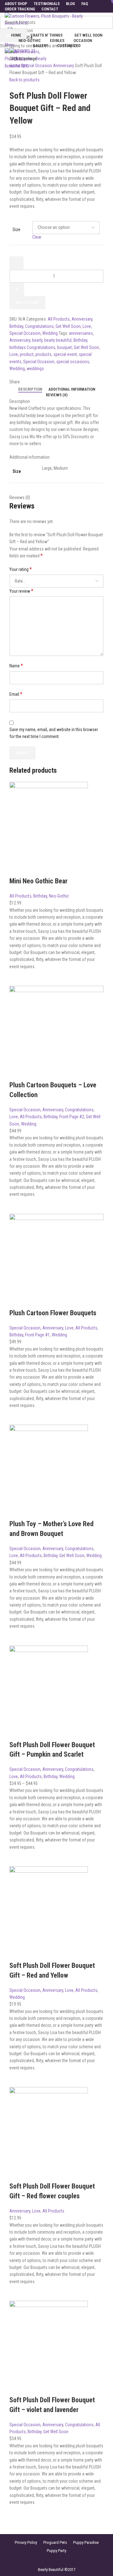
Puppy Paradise (86, 2542)
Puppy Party (56, 2551)
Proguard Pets (55, 2542)
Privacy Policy (26, 2542)
